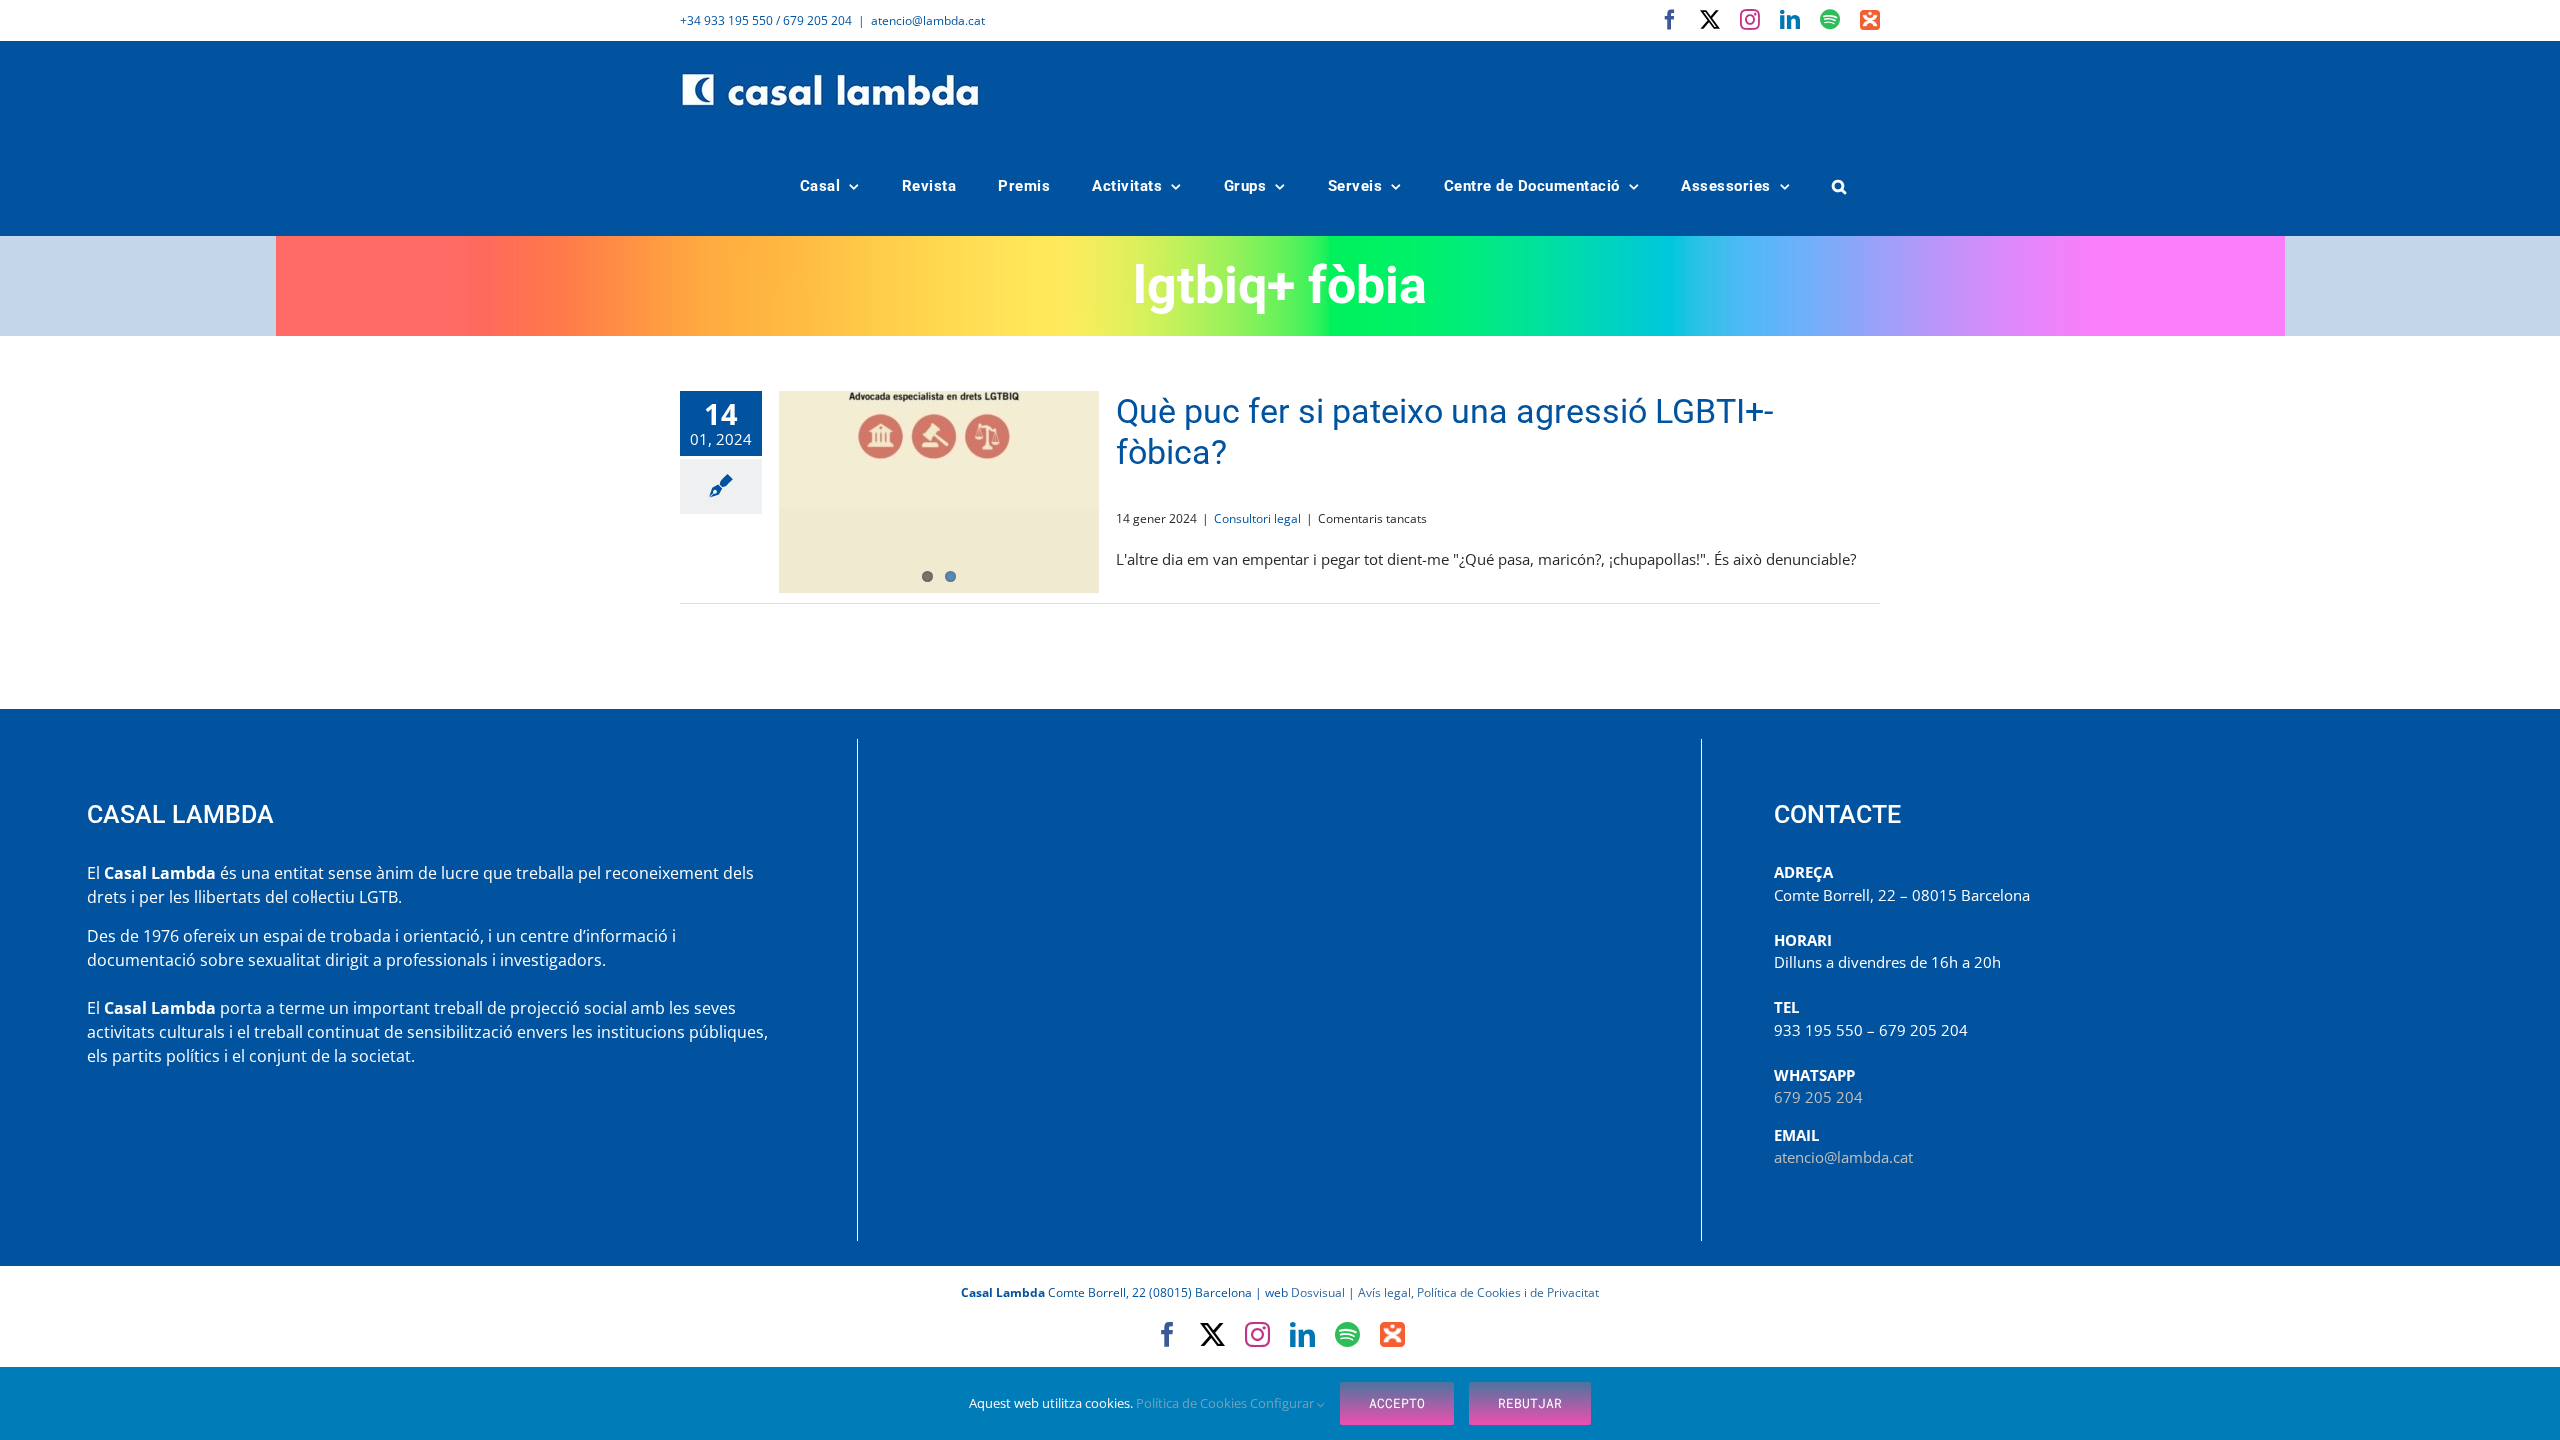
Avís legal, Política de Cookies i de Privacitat (1478, 1292)
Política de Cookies (1193, 1403)
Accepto (1397, 1403)
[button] (1840, 186)
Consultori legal (1257, 518)
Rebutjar (1530, 1403)
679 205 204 (1818, 1097)
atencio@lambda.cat (928, 20)
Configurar (1283, 1403)
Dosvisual (1318, 1292)
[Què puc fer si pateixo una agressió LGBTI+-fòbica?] (939, 492)
